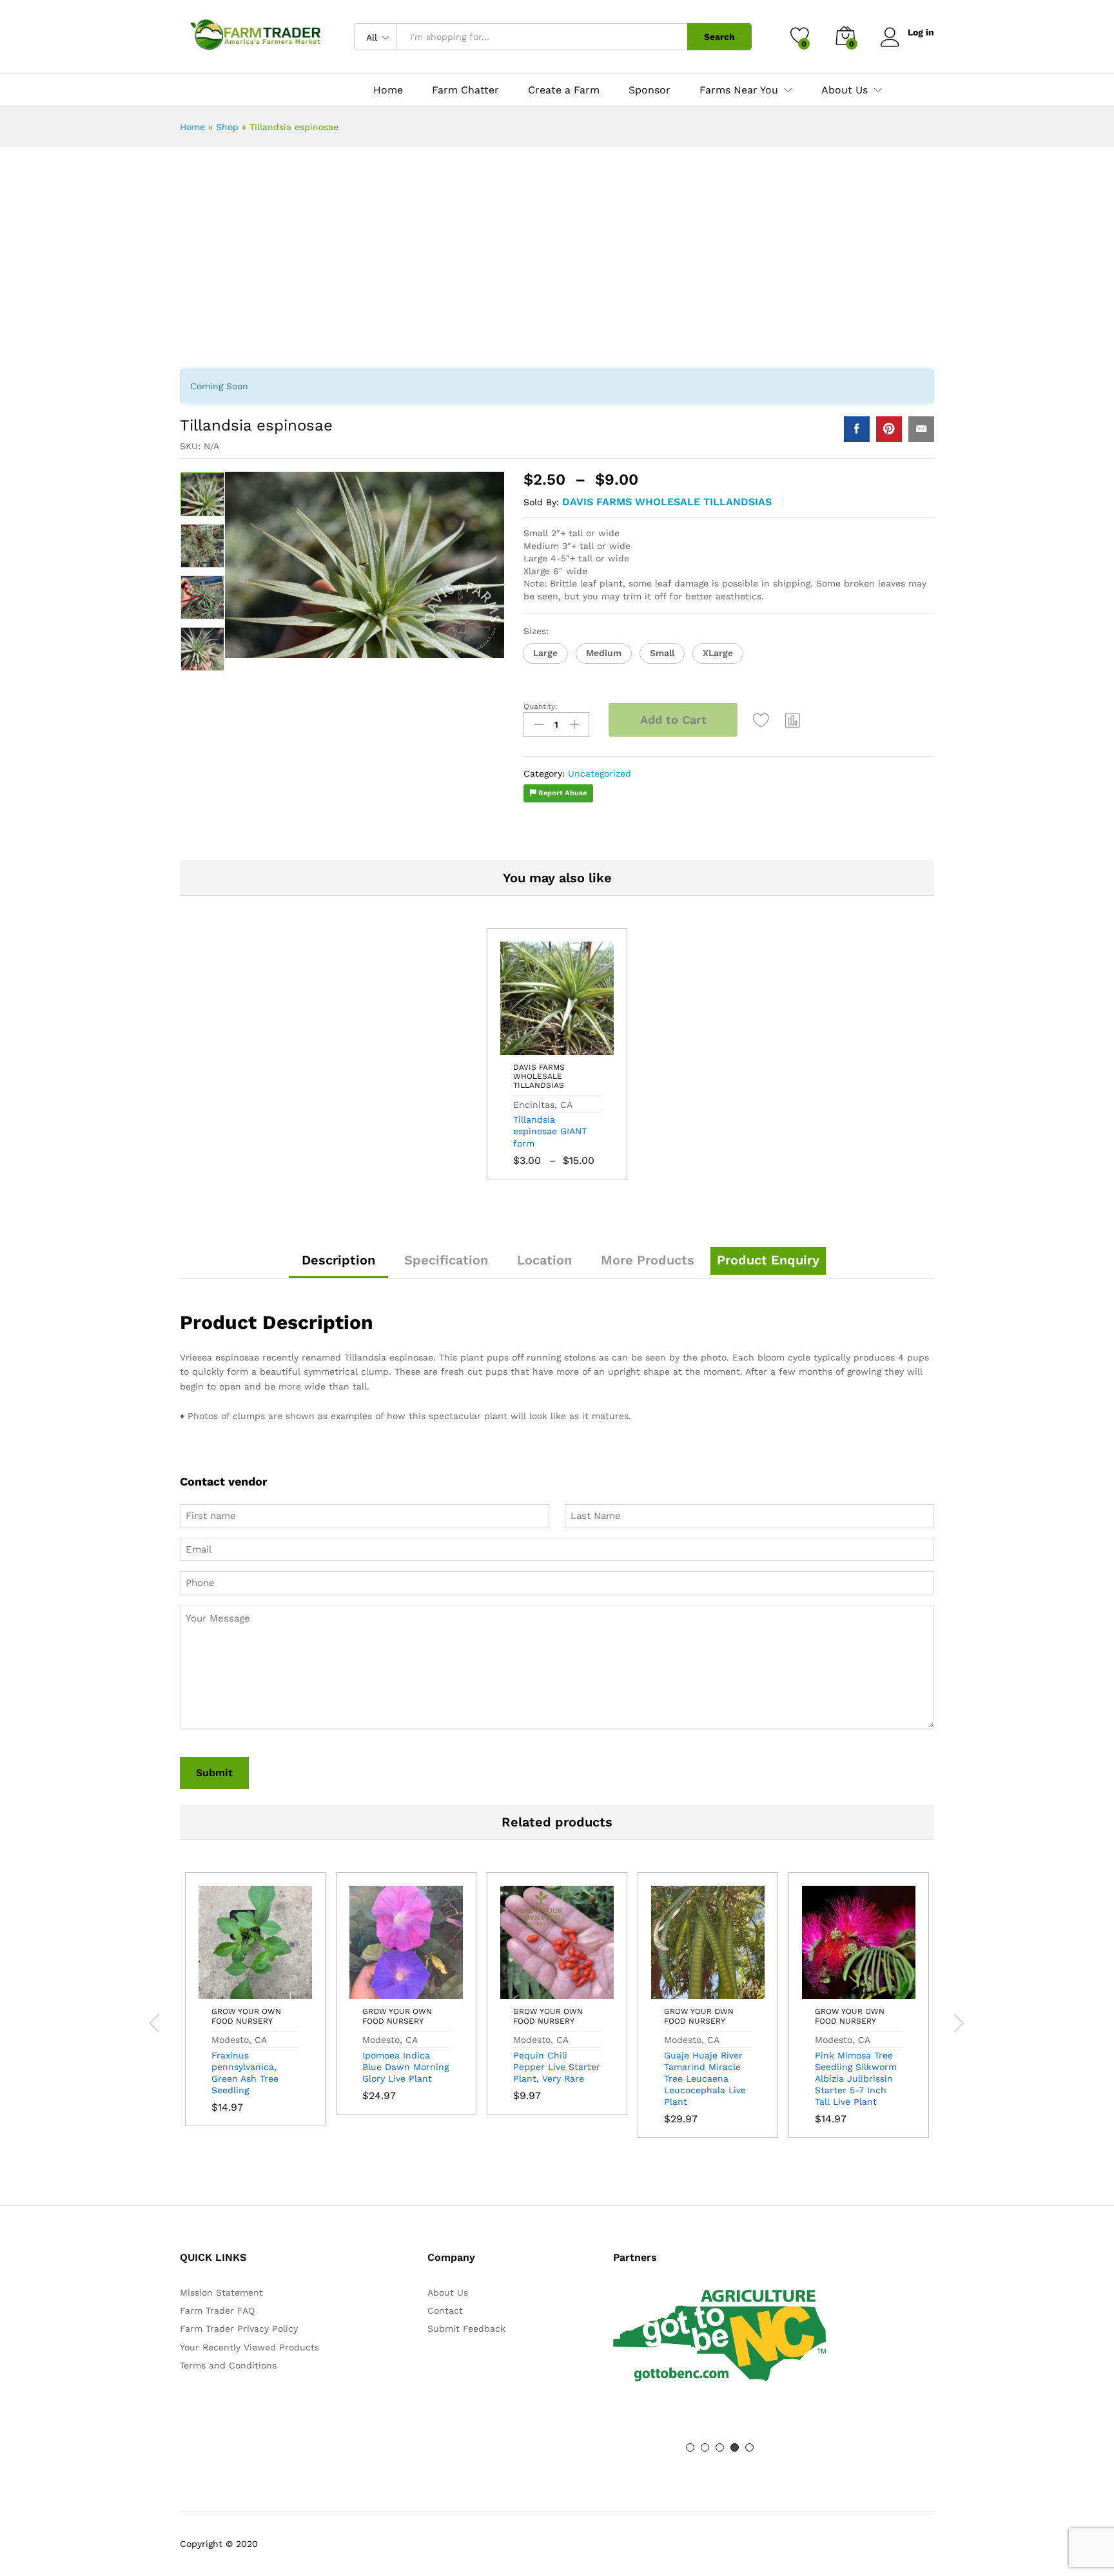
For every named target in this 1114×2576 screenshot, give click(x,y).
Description (338, 1260)
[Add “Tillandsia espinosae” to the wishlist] (761, 720)
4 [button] (735, 2447)
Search (719, 37)
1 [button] (690, 2447)
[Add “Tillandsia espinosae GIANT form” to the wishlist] (587, 1047)
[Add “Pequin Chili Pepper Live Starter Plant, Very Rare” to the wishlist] (587, 1991)
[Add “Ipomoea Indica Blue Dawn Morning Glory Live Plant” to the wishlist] (436, 1991)
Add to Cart (673, 720)
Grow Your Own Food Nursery (246, 2016)
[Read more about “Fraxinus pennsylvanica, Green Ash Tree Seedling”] (226, 1991)
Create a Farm (564, 90)
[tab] (338, 1266)
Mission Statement (221, 2292)
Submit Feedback (466, 2329)
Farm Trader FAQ (217, 2310)
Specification (446, 1260)
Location (544, 1260)
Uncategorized (600, 773)
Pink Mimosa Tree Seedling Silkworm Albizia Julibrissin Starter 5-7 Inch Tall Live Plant (856, 2079)
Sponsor (650, 90)
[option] (202, 494)
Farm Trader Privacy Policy (239, 2329)
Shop (227, 127)
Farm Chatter (465, 90)
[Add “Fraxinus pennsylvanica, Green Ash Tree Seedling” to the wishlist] (285, 1991)
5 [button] (749, 2447)
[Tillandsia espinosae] (857, 429)
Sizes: (536, 631)
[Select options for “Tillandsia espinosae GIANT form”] (527, 1047)
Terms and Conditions (228, 2365)
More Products (648, 1260)
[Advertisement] (557, 263)
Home (388, 90)
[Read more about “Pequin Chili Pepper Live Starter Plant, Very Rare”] (527, 1991)
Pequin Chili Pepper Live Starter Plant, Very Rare (557, 2067)
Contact (445, 2310)
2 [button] (705, 2447)
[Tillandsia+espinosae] (889, 429)
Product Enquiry (768, 1260)
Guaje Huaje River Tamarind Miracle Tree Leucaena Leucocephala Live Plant (705, 2079)
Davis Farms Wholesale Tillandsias (667, 502)
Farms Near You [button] (739, 90)
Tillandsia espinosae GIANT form (550, 1131)
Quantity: (541, 706)
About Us (448, 2292)
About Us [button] (845, 90)
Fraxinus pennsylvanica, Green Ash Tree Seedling (245, 2073)
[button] (545, 654)
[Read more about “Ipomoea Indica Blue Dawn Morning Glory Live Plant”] (376, 1991)
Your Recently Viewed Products (249, 2347)
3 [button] (720, 2447)
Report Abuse (562, 793)
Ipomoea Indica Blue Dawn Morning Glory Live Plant (406, 2067)
